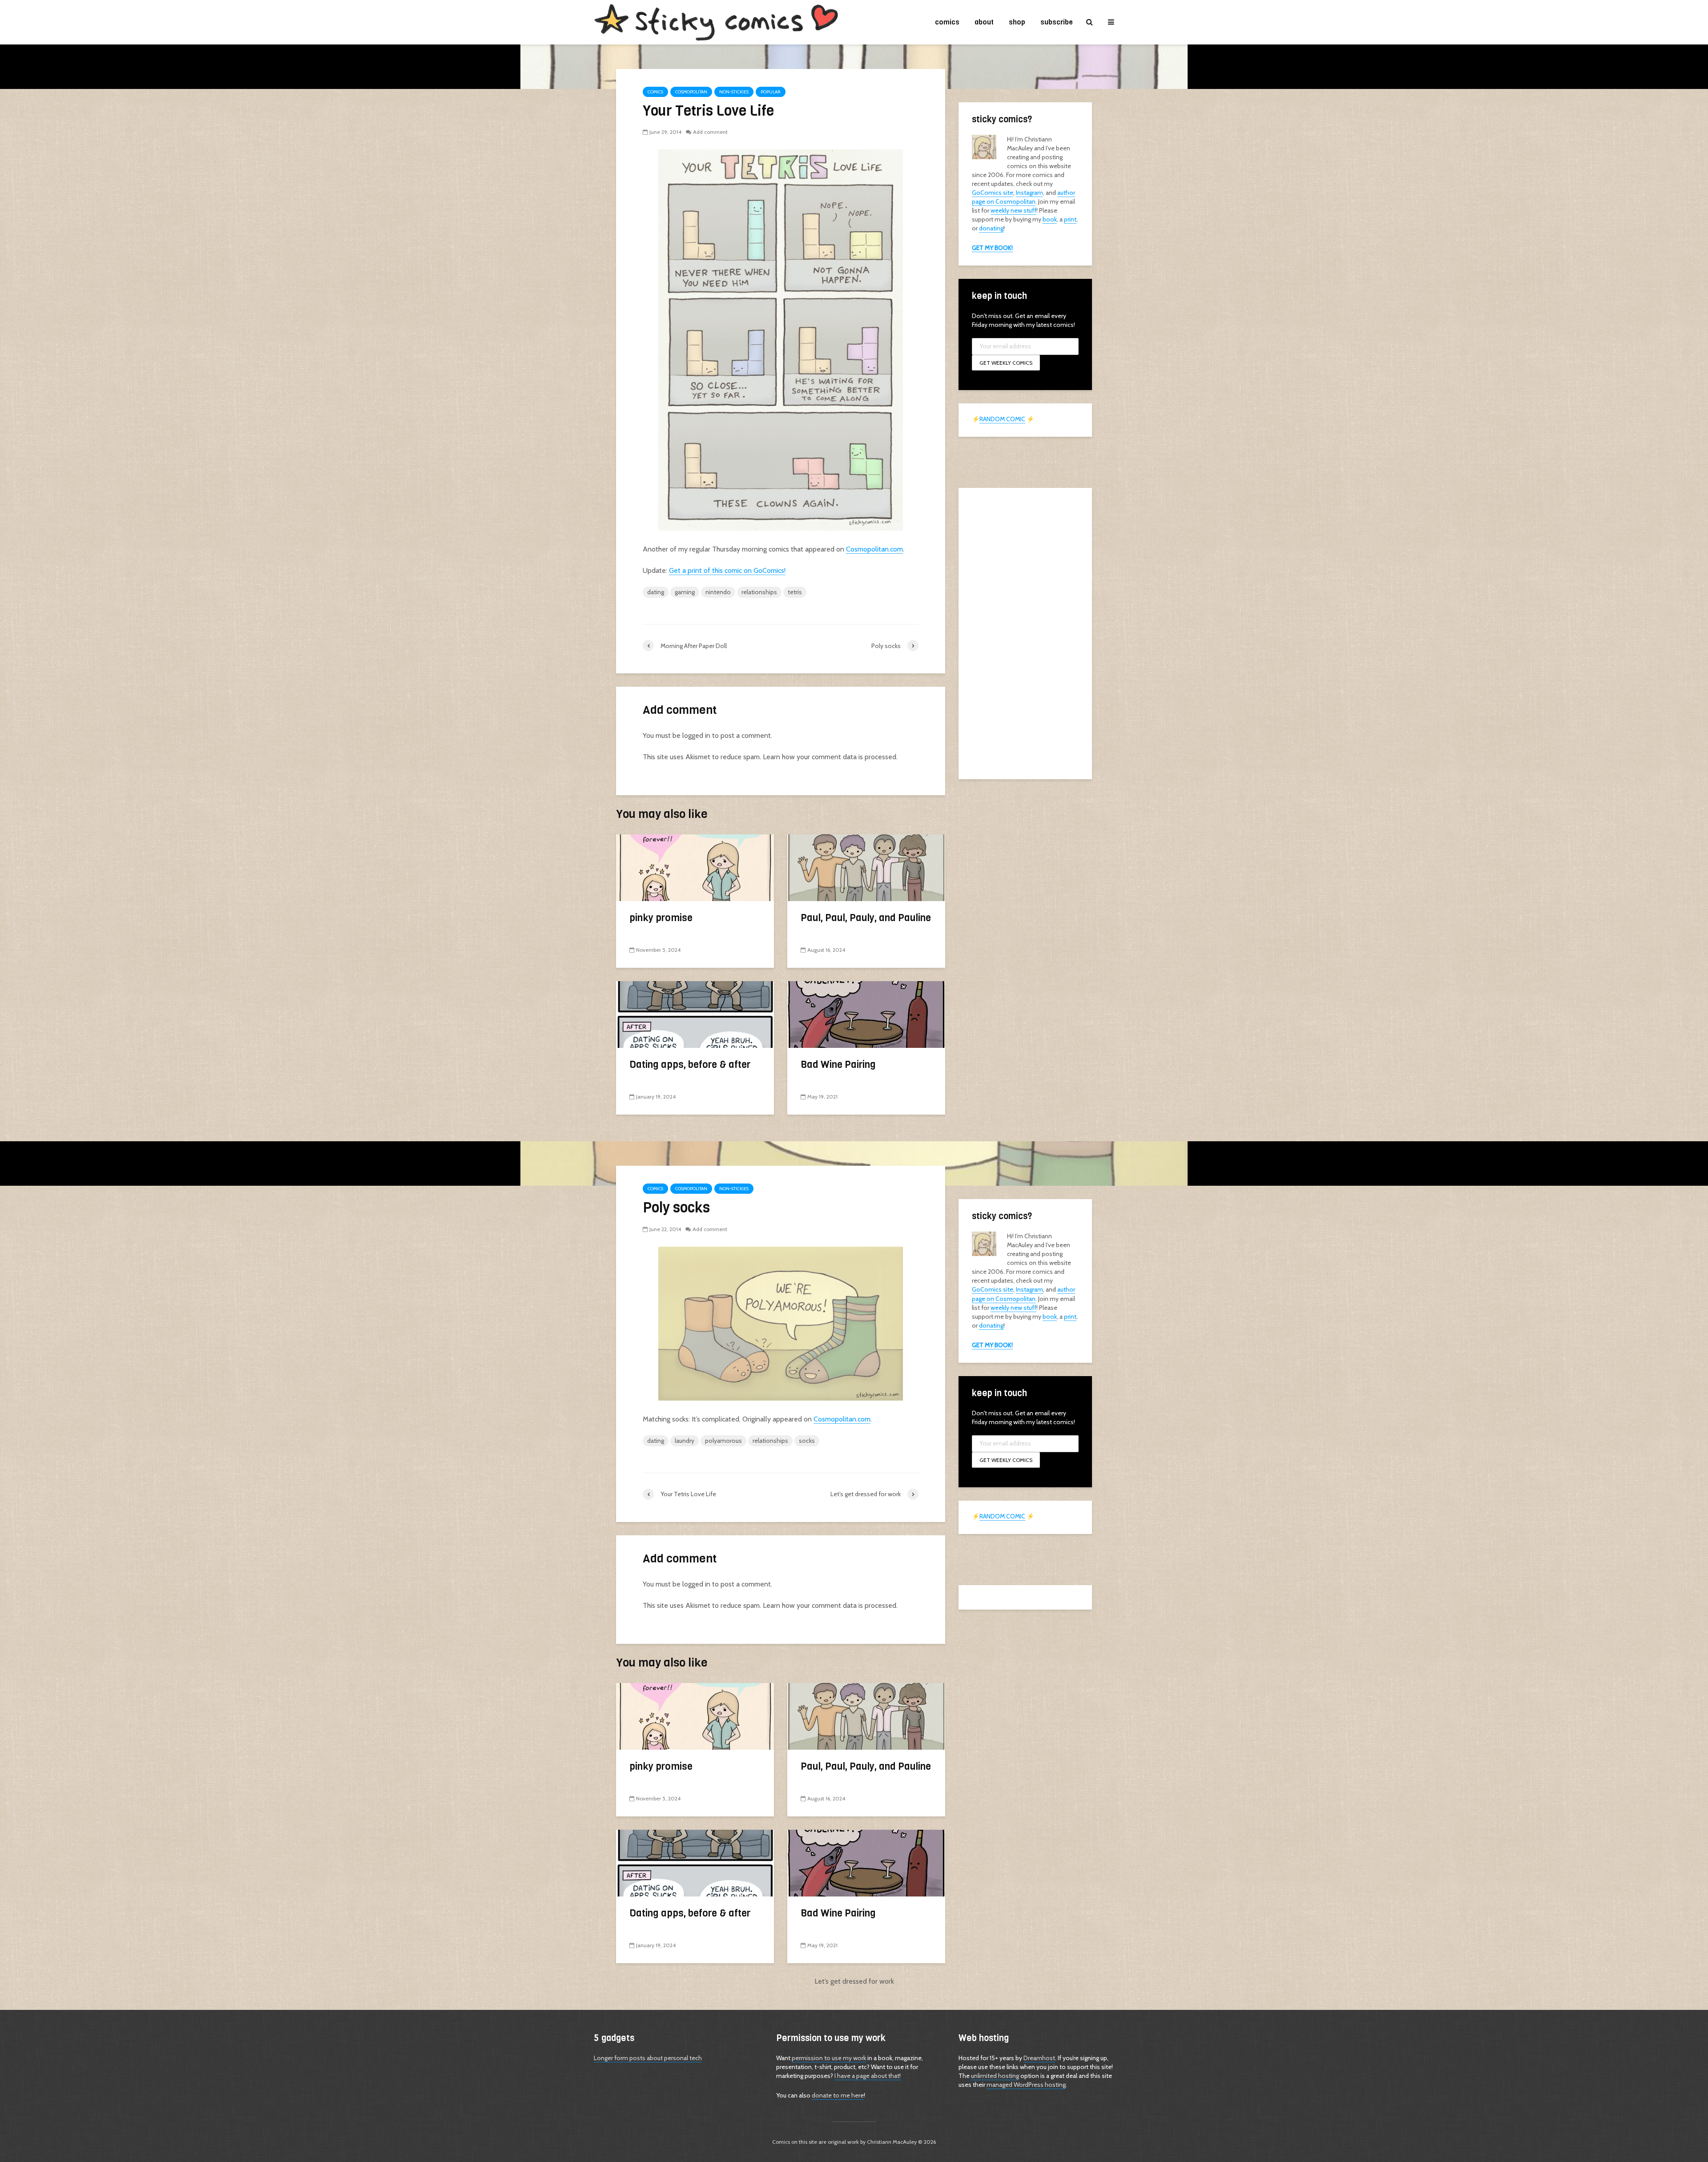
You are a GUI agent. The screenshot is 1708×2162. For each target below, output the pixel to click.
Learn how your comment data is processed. (830, 757)
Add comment (710, 132)
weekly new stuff (1013, 210)
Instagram (1029, 193)
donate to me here (838, 2095)
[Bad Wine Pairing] (866, 1014)
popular (771, 92)
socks (807, 1441)
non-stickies (734, 92)
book (1050, 219)
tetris (795, 592)
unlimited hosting (995, 2076)
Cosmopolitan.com (874, 549)
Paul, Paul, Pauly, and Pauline (866, 918)
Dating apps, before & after (690, 1065)
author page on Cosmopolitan (1023, 197)
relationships (759, 592)
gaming (685, 592)
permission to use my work (829, 2058)
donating (991, 228)
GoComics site (993, 193)
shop (1017, 22)
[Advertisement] (1025, 632)
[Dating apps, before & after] (695, 1014)
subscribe (1057, 22)
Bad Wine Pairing (838, 1065)
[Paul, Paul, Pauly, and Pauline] (866, 867)
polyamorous (723, 1441)
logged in (696, 735)
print (1070, 219)
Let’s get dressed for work (854, 1981)
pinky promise (661, 918)
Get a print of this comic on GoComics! (727, 570)
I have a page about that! (868, 2076)
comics (947, 22)
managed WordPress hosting (1026, 2085)
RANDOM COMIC (1002, 419)
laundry (685, 1441)
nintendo (718, 592)
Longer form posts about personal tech (648, 2058)
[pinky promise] (695, 867)
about (984, 22)
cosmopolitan (691, 92)
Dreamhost (1039, 2058)
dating (656, 592)
